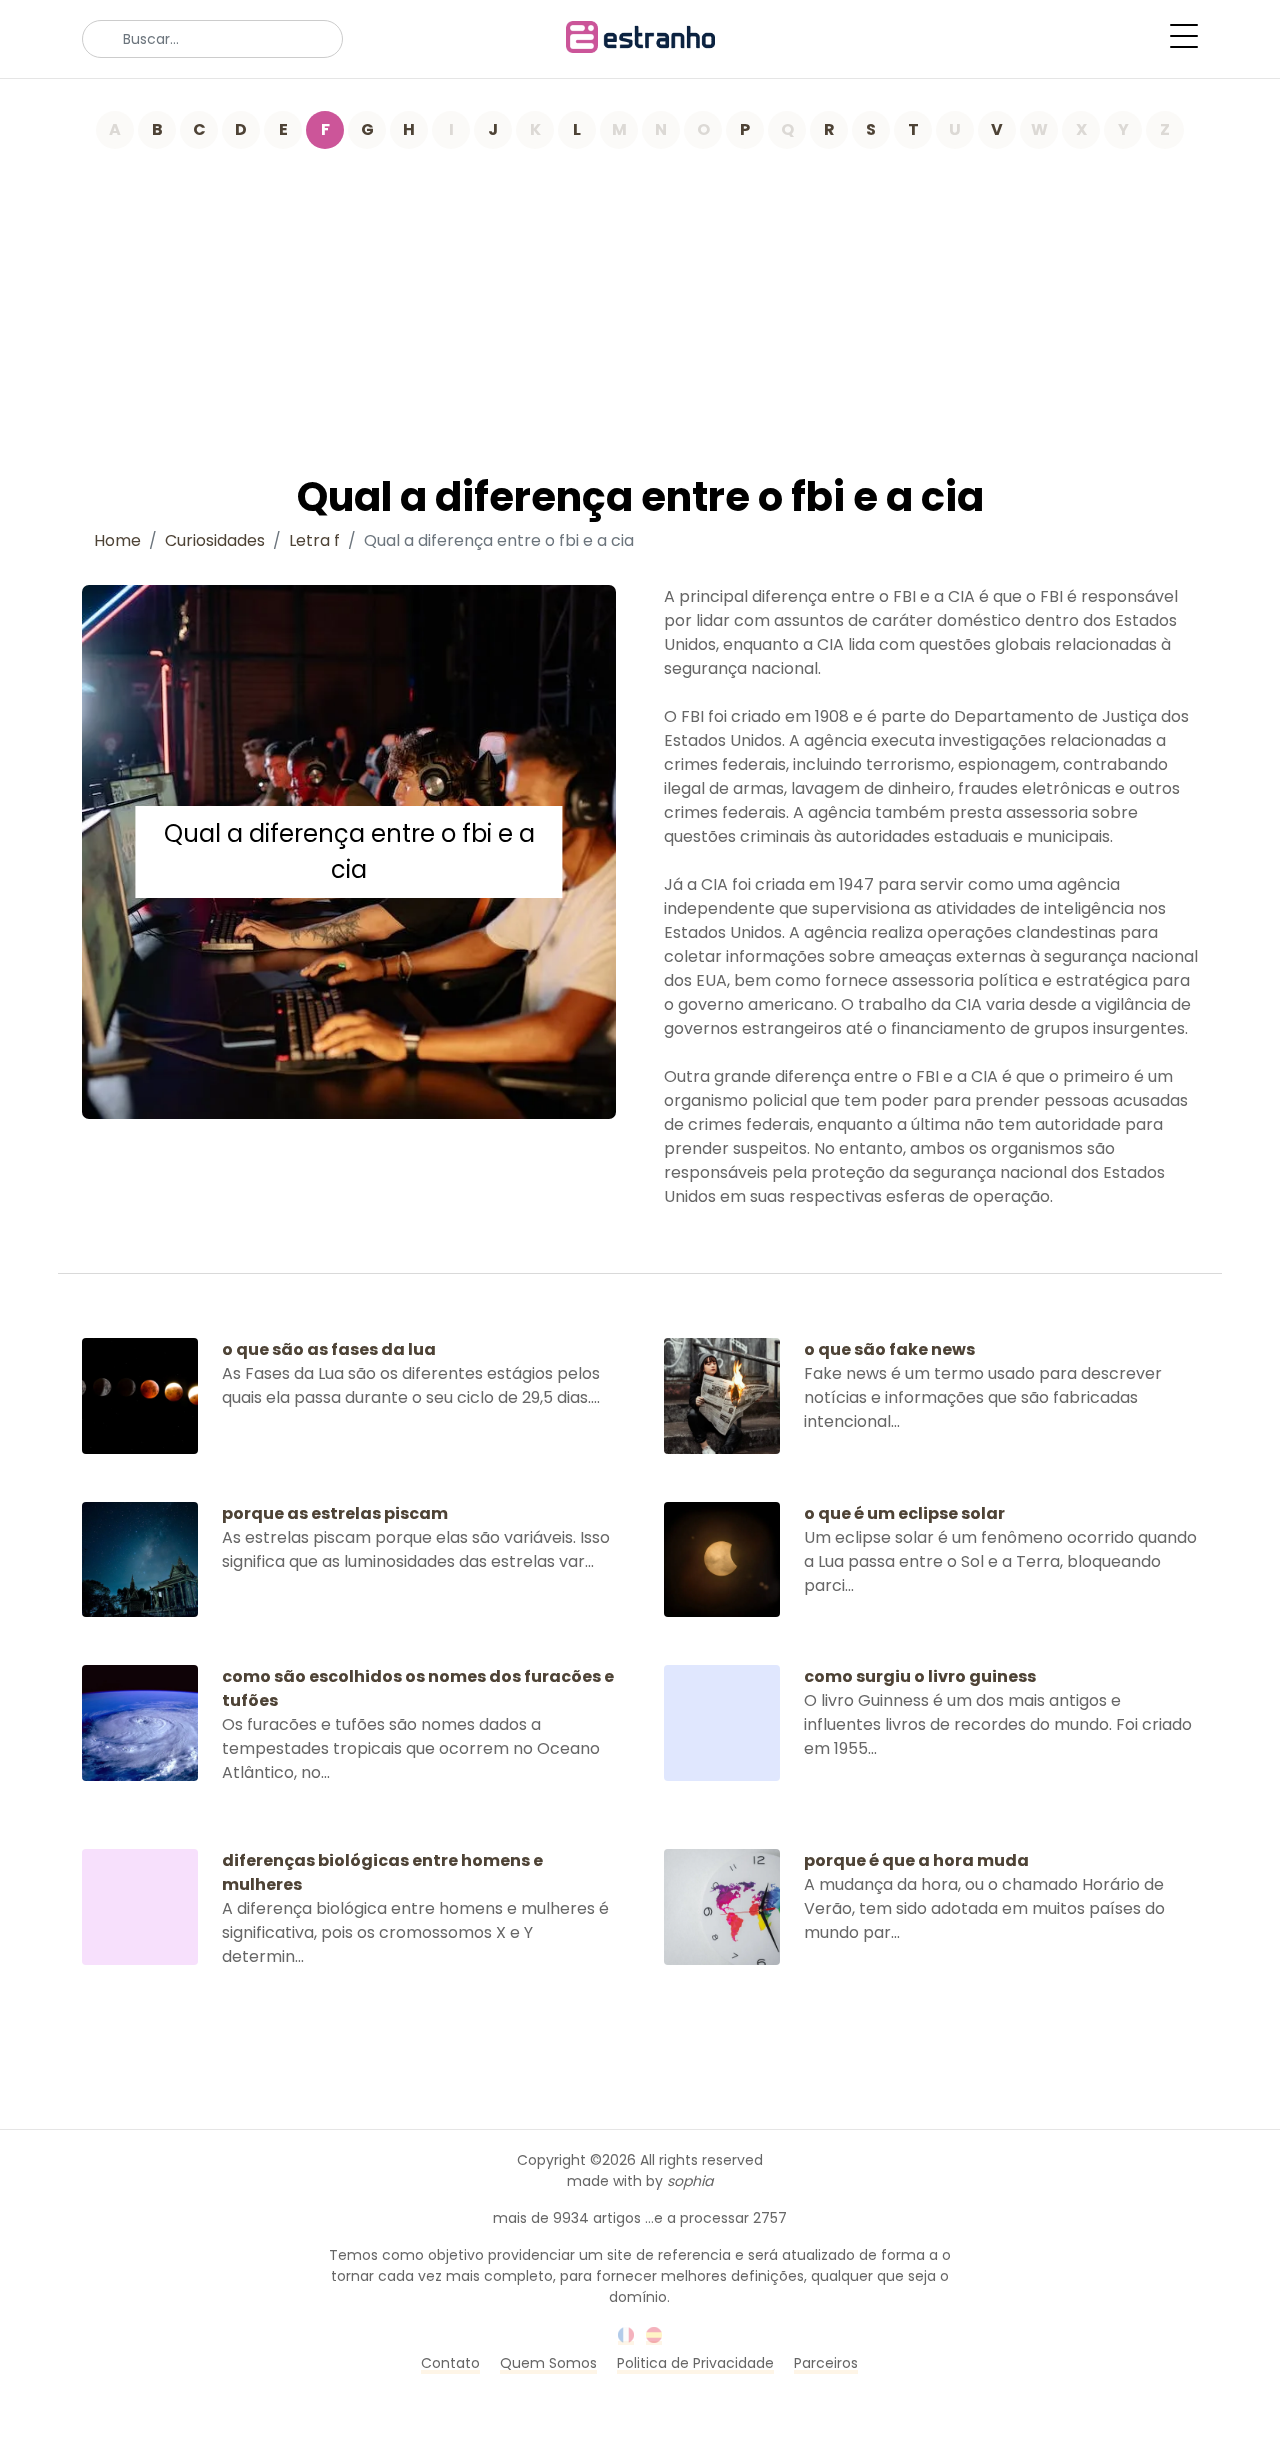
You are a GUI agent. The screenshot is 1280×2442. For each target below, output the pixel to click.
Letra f (314, 540)
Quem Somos (548, 2363)
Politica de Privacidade (695, 2363)
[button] (1184, 36)
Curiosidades (215, 540)
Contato (450, 2363)
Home (117, 540)
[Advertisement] (640, 299)
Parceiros (826, 2363)
